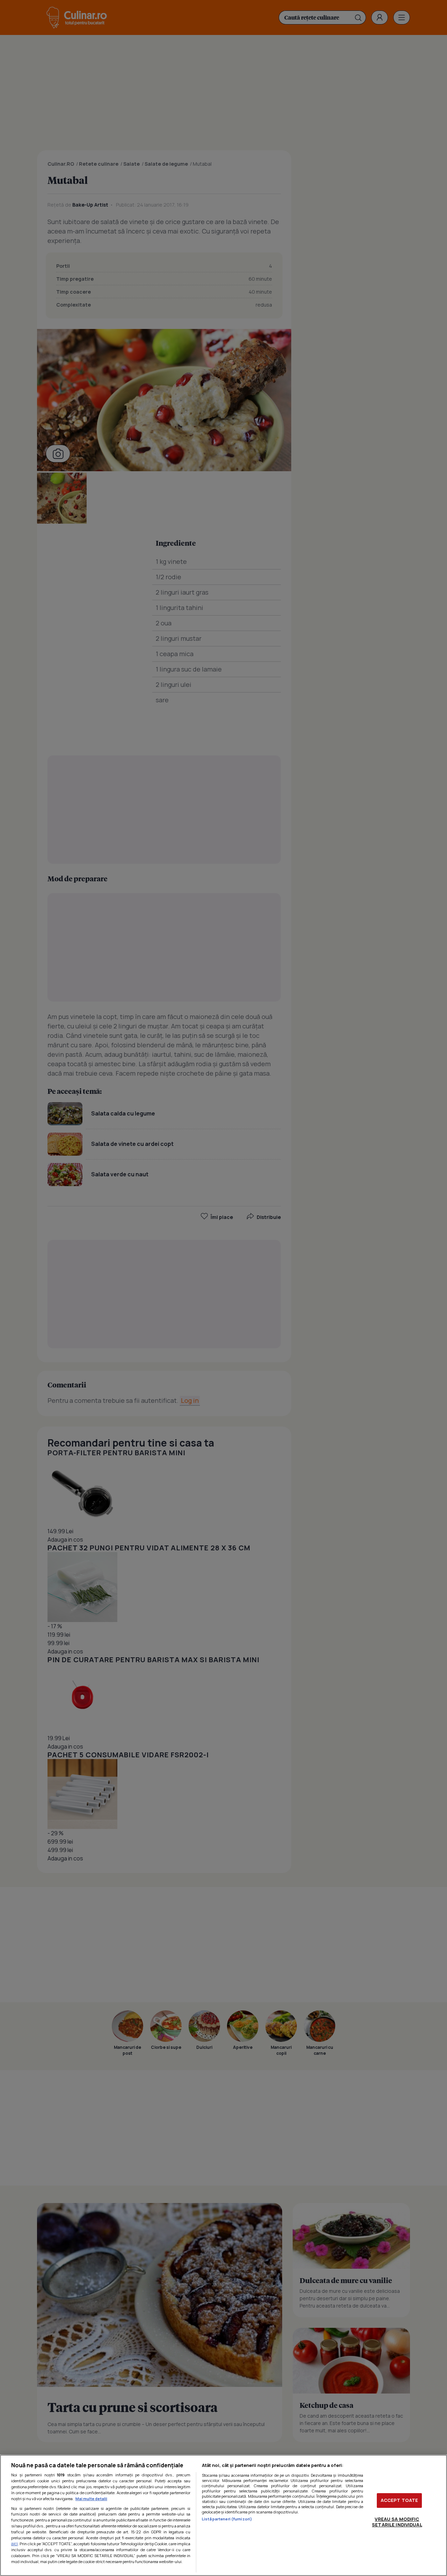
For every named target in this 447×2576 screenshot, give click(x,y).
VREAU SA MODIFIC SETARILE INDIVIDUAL (397, 2522)
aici (14, 2544)
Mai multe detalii (91, 2499)
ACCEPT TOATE (400, 2500)
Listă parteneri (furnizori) (227, 2519)
